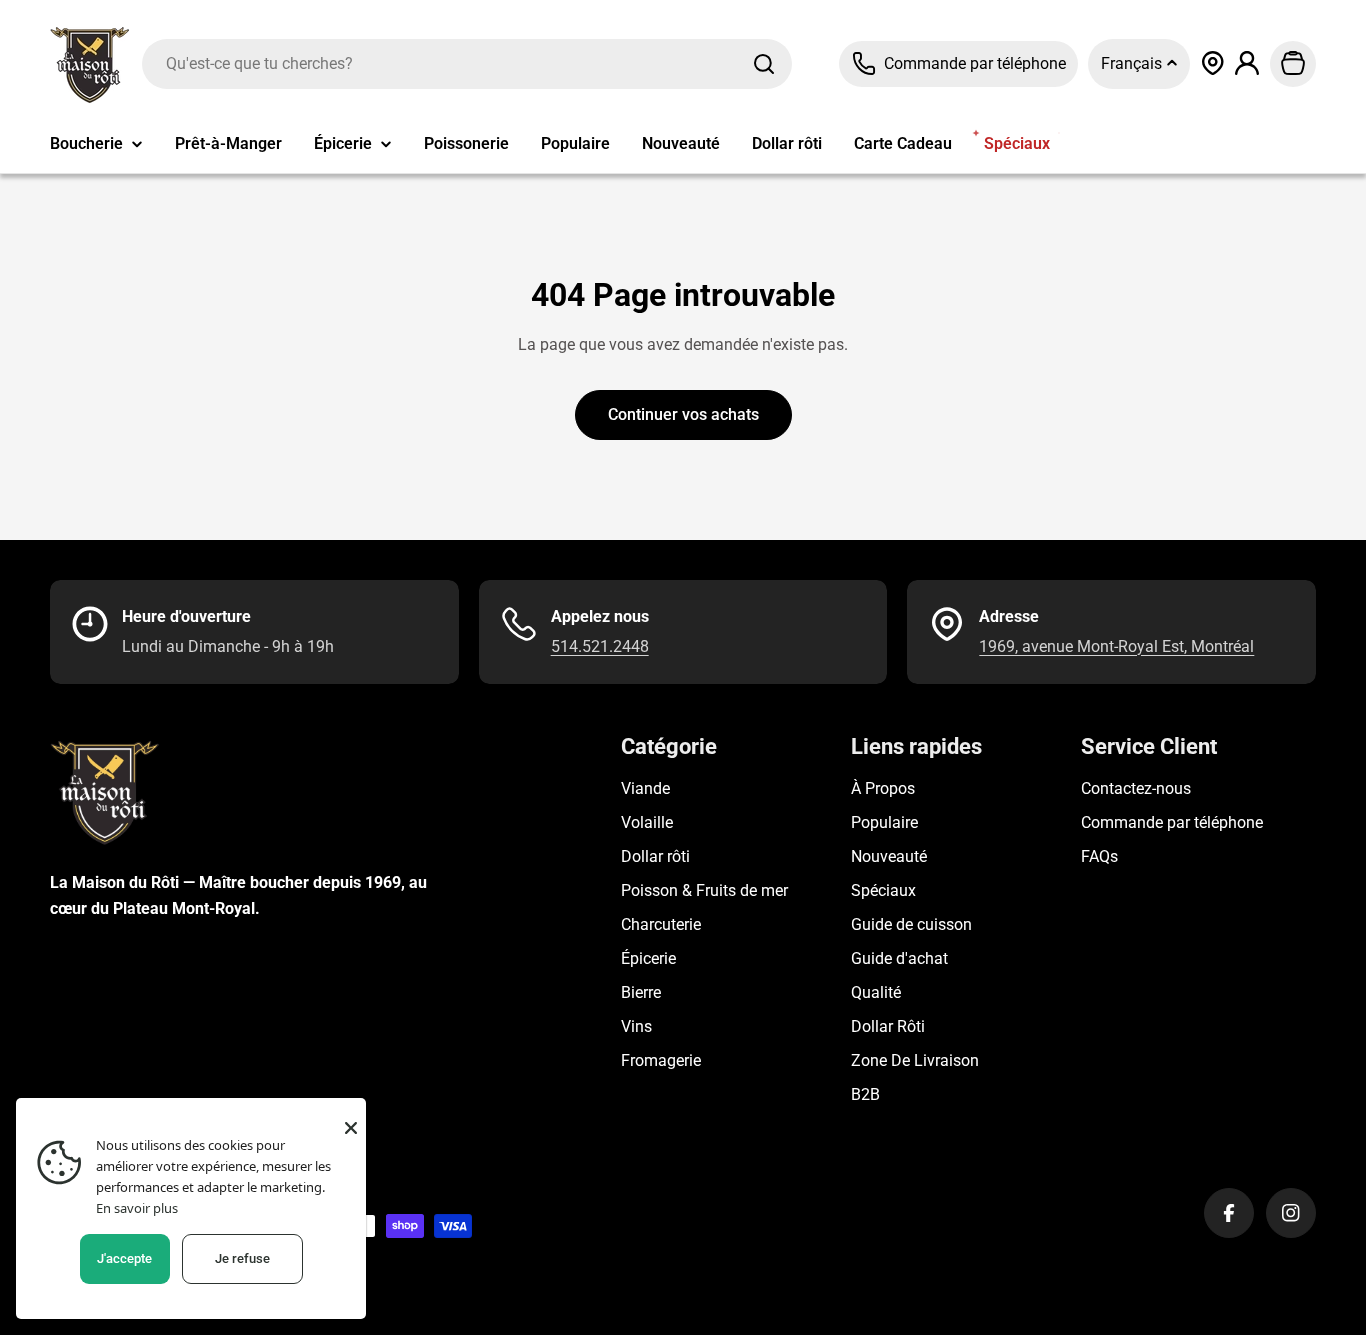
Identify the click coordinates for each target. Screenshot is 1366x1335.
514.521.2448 (600, 646)
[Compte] (1247, 63)
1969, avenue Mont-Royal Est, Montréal (1116, 646)
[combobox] (467, 64)
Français (1133, 63)
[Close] (351, 1128)
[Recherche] (764, 64)
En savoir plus (137, 1208)
